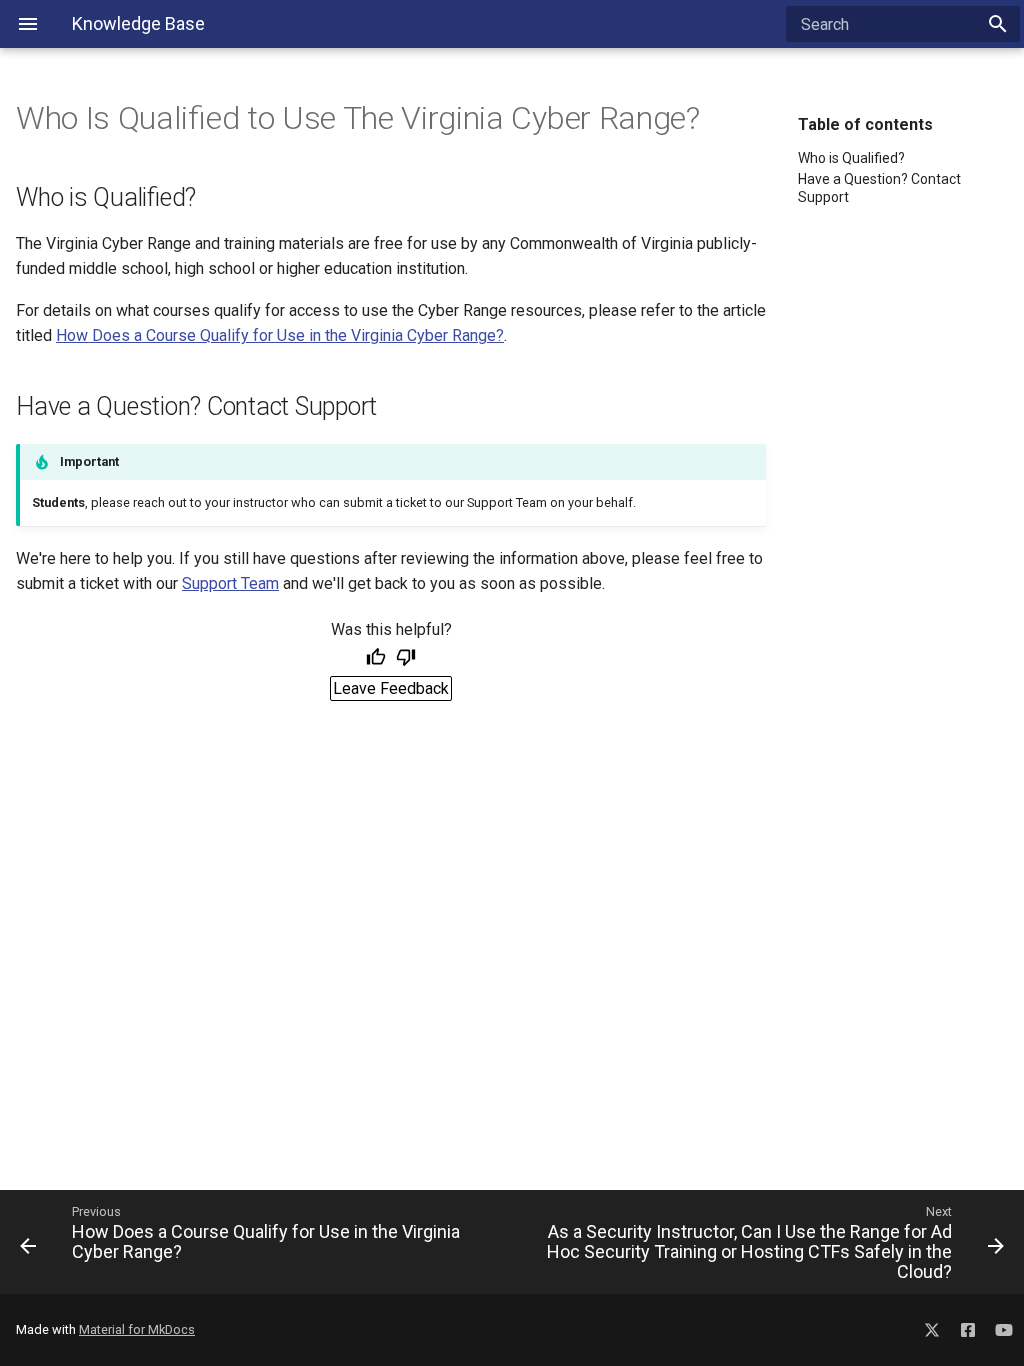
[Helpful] (376, 659)
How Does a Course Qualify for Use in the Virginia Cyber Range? (280, 335)
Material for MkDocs (137, 1329)
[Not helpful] (406, 659)
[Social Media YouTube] (1004, 1326)
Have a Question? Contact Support (879, 188)
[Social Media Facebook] (968, 1326)
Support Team (230, 583)
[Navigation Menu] (28, 24)
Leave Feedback (391, 688)
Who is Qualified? (851, 158)
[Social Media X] (932, 1326)
